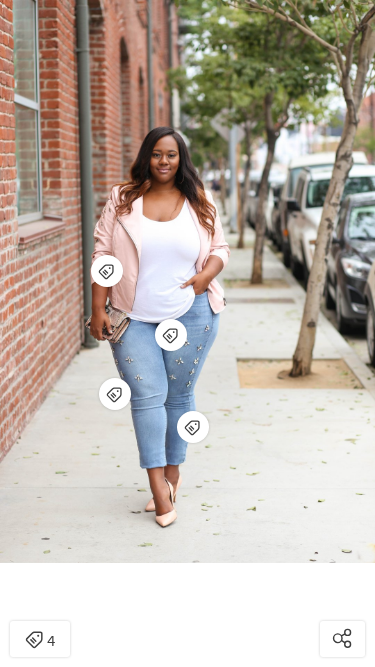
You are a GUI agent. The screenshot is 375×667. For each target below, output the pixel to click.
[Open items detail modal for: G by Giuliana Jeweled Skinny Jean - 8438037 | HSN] (193, 427)
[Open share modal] (342, 639)
